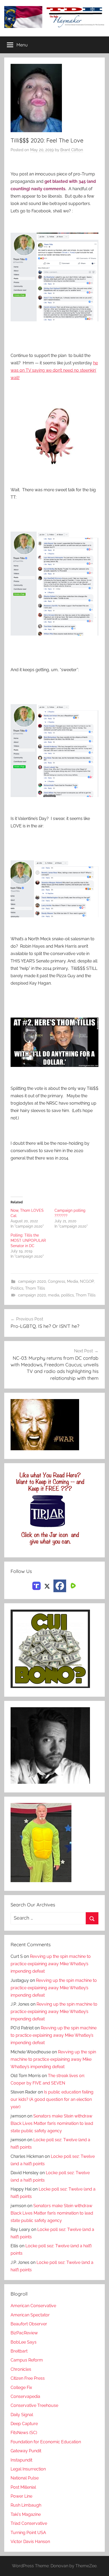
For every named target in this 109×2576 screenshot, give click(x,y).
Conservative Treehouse (34, 2405)
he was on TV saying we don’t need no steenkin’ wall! (54, 370)
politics (67, 1295)
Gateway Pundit (26, 2451)
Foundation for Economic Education (46, 2442)
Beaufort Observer (29, 2324)
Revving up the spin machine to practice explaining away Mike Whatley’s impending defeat (51, 1964)
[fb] (60, 1586)
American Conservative (33, 2306)
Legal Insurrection (28, 2469)
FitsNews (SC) (24, 2433)
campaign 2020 (32, 1281)
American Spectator (30, 2315)
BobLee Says (24, 2342)
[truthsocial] (37, 1585)
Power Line (21, 2496)
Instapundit (21, 2460)
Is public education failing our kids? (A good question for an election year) (52, 2099)
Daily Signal (22, 2415)
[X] (47, 1585)
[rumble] (72, 1585)
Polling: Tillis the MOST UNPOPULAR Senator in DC (28, 1241)
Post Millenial (23, 2487)
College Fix (21, 2387)
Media (72, 1281)
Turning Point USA (28, 2533)
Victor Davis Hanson (30, 2542)
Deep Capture (24, 2424)
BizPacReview (24, 2333)
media (54, 1295)
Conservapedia (25, 2396)
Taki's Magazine (26, 2514)
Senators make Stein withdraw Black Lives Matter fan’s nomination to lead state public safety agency (52, 2123)
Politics (17, 1288)
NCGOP (87, 1281)
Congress (56, 1281)
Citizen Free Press (28, 2378)
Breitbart (19, 2351)
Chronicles (21, 2369)
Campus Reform (27, 2360)
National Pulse (25, 2478)
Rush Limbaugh (26, 2505)
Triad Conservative (29, 2523)
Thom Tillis (35, 1288)
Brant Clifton (72, 150)
